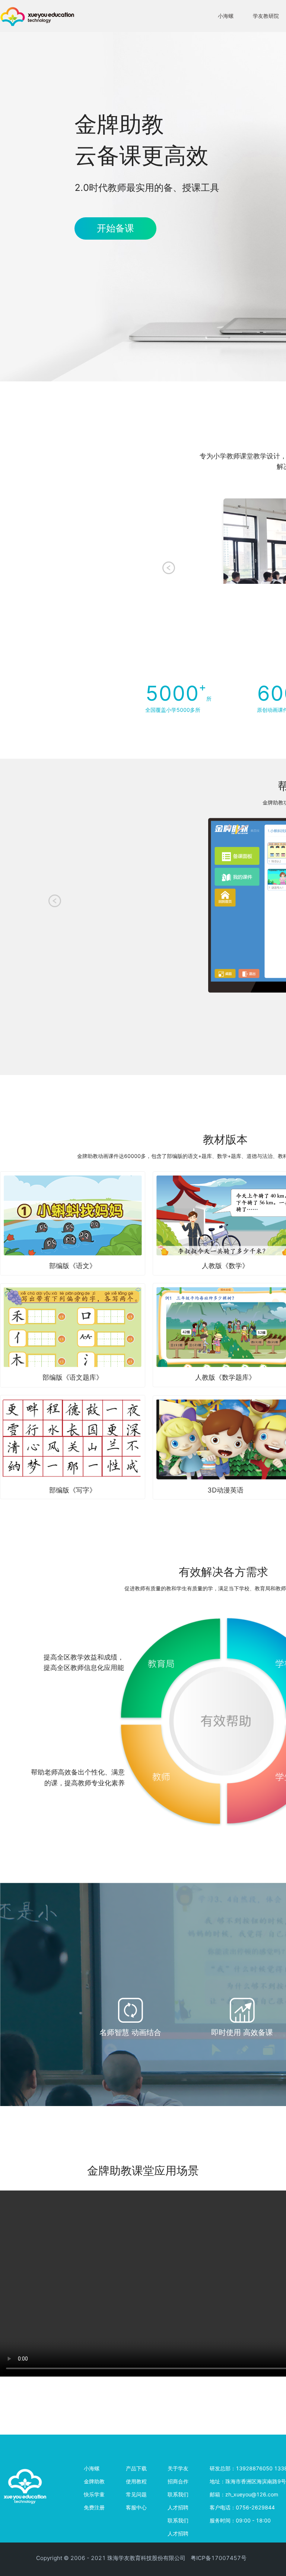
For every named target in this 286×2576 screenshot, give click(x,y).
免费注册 (94, 2507)
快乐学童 (94, 2494)
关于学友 (178, 2468)
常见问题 (136, 2494)
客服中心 (136, 2507)
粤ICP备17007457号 (219, 2558)
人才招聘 (178, 2507)
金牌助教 (94, 2481)
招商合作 (178, 2481)
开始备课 (115, 228)
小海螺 (226, 16)
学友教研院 (266, 16)
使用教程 (136, 2481)
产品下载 (136, 2468)
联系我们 (178, 2494)
